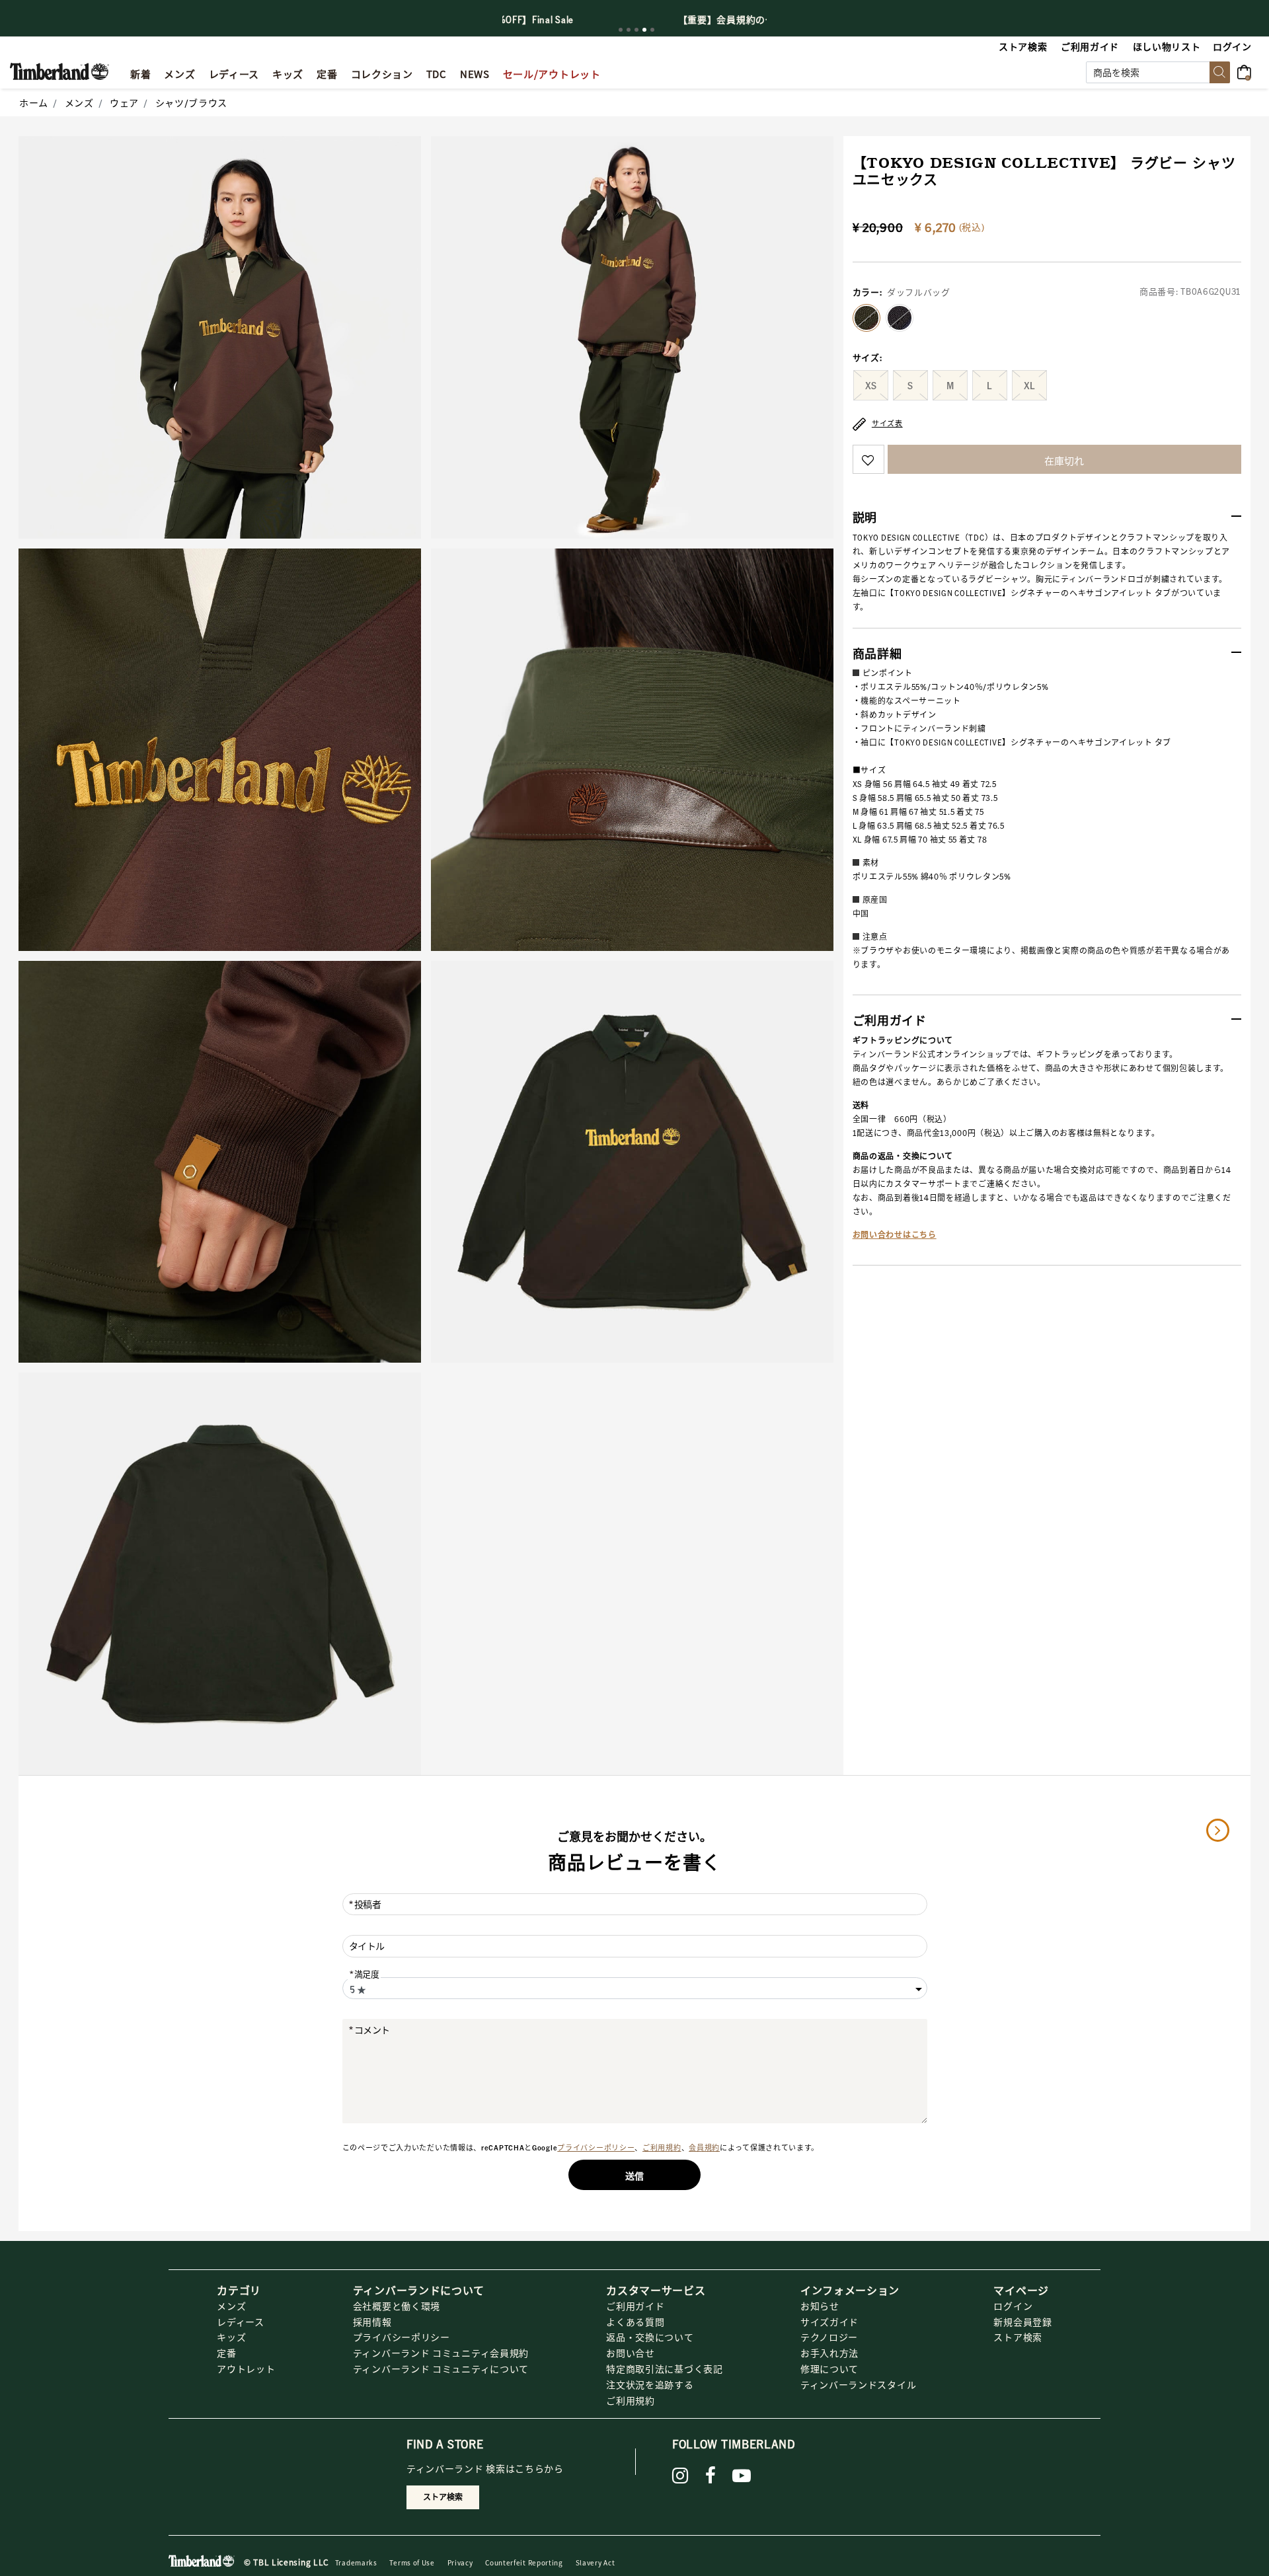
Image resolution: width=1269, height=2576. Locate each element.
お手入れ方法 (829, 2353)
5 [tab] (652, 30)
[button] (1233, 46)
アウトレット (246, 2368)
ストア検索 (1018, 2337)
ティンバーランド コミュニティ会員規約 (441, 2353)
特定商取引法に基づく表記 (664, 2368)
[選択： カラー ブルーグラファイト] (900, 318)
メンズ (79, 102)
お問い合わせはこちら (895, 1235)
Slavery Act (596, 2562)
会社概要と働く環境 (397, 2306)
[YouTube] (742, 2476)
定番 (226, 2353)
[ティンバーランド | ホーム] (59, 70)
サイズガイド (829, 2322)
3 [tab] (636, 30)
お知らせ (820, 2306)
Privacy (460, 2562)
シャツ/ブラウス (192, 102)
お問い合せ (631, 2353)
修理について (829, 2368)
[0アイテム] (1248, 71)
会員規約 (704, 2148)
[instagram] (680, 2476)
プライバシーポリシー (596, 2148)
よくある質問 (635, 2322)
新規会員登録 (1022, 2322)
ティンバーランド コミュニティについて (441, 2368)
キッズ (231, 2337)
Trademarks (356, 2562)
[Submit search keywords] (1220, 72)
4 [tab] (644, 30)
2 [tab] (629, 30)
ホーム (34, 102)
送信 (634, 2176)
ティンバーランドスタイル (858, 2384)
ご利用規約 (662, 2148)
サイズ (868, 358)
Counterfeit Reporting (524, 2562)
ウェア (124, 102)
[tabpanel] (634, 19)
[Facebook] (711, 2476)
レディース (241, 2322)
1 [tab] (621, 30)
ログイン (1013, 2306)
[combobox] (1158, 72)
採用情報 (372, 2322)
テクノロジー (829, 2337)
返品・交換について (650, 2337)
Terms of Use (412, 2562)
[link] (288, 72)
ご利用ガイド (635, 2306)
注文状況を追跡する (650, 2384)
